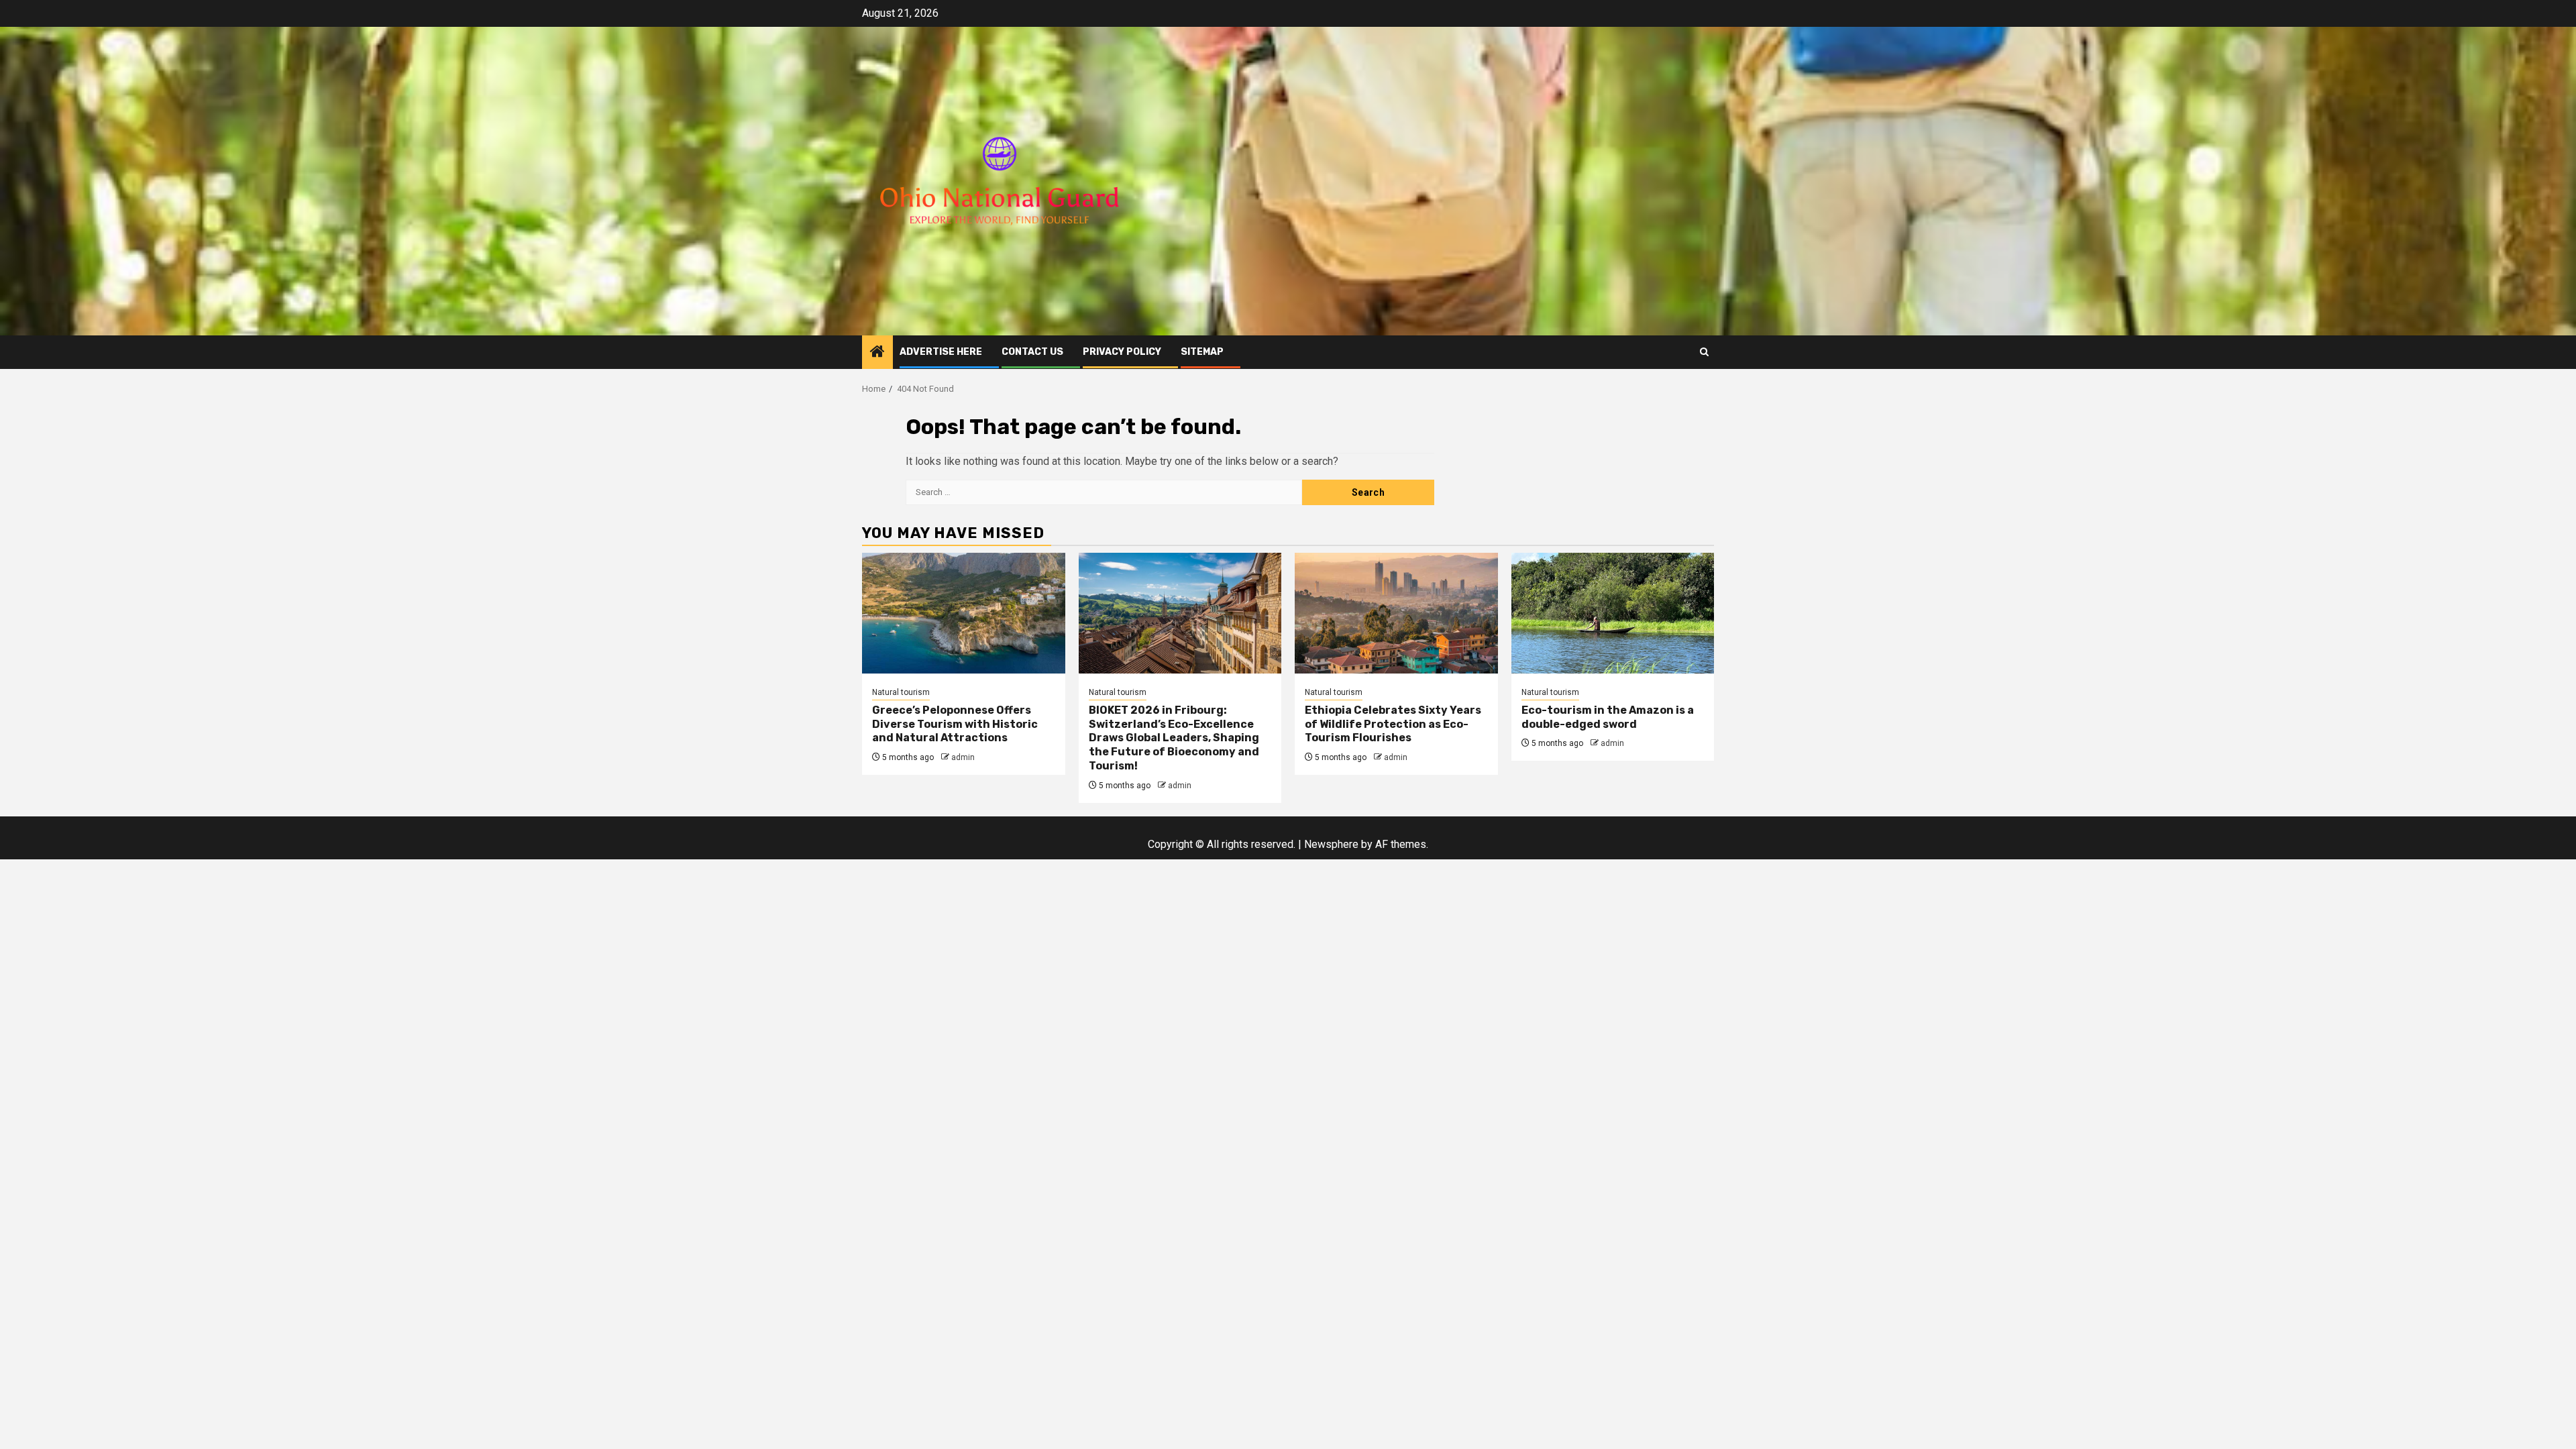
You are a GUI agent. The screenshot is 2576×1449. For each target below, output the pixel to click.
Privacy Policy (1122, 352)
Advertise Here (941, 352)
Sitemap (1202, 352)
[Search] (1704, 352)
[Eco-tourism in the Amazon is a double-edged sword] (1613, 613)
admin (963, 757)
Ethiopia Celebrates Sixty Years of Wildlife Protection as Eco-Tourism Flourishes (1393, 724)
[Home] (877, 353)
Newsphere (1331, 844)
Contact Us (1032, 352)
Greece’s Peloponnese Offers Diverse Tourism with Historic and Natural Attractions (955, 724)
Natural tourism (901, 692)
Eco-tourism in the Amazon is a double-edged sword (1608, 717)
